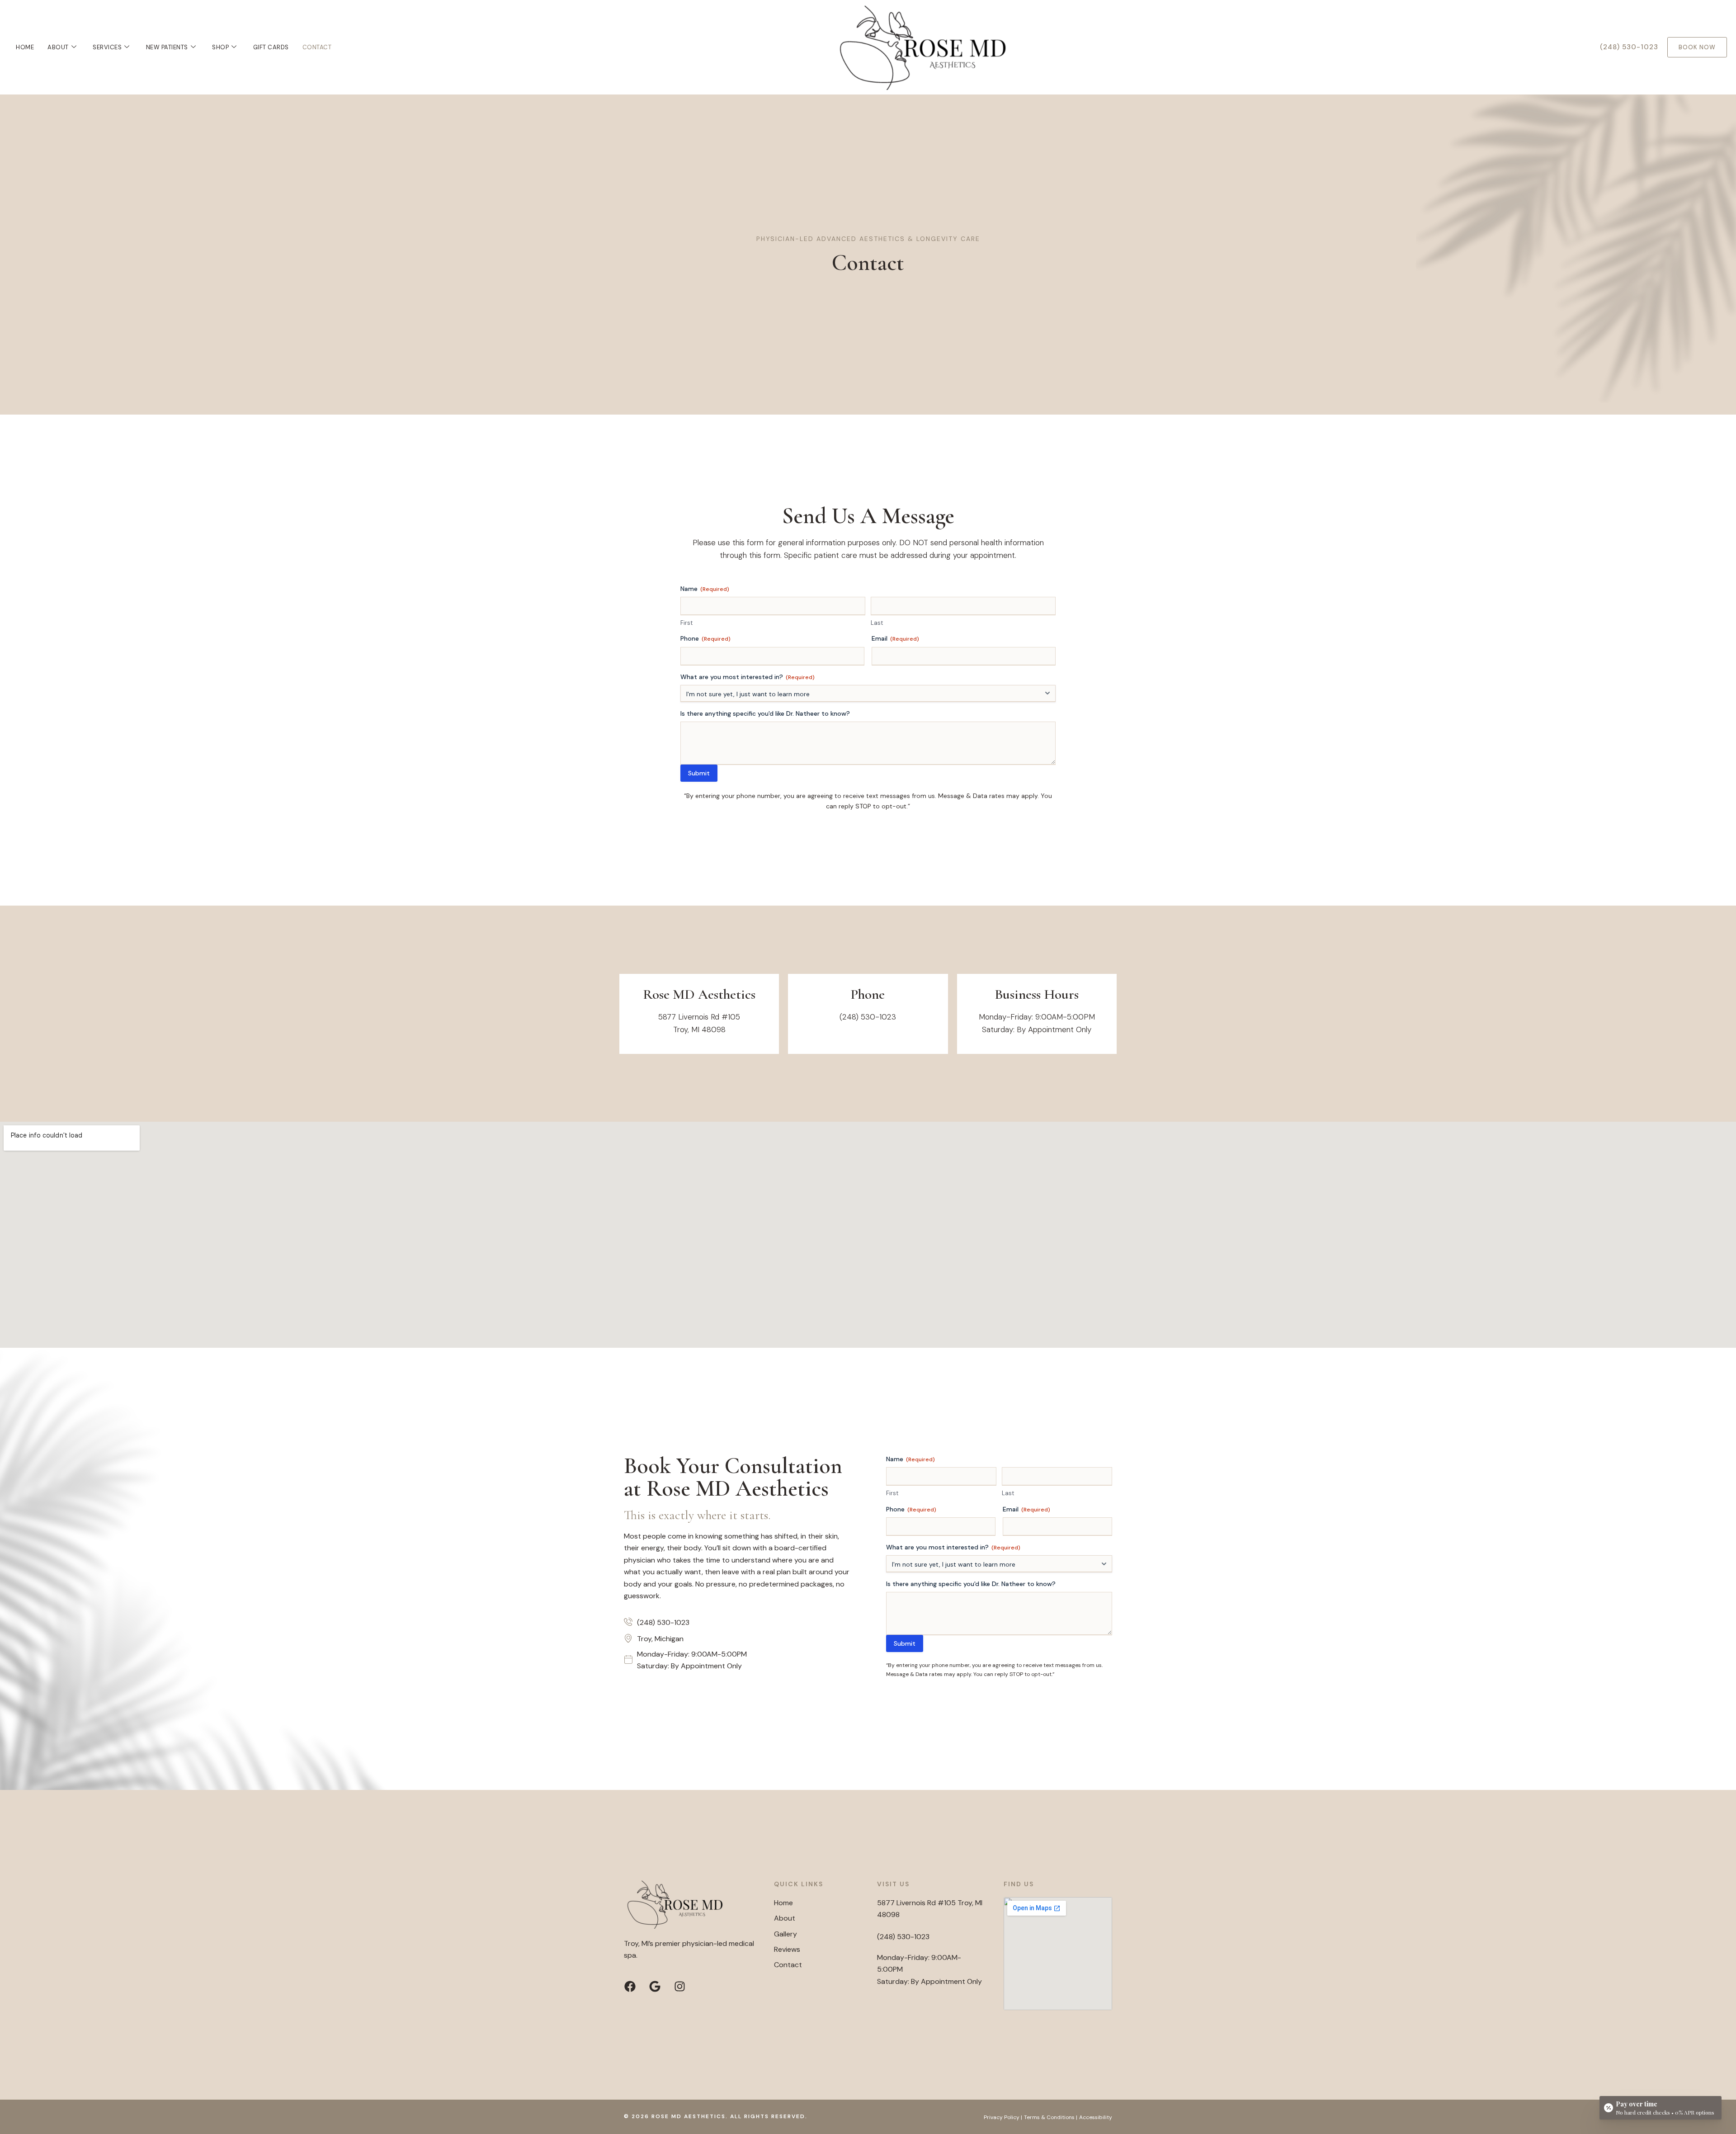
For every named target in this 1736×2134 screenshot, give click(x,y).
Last (877, 623)
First (686, 623)
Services (107, 47)
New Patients (167, 47)
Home (25, 47)
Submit (699, 773)
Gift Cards (271, 47)
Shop (220, 47)
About (58, 47)
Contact (317, 47)
